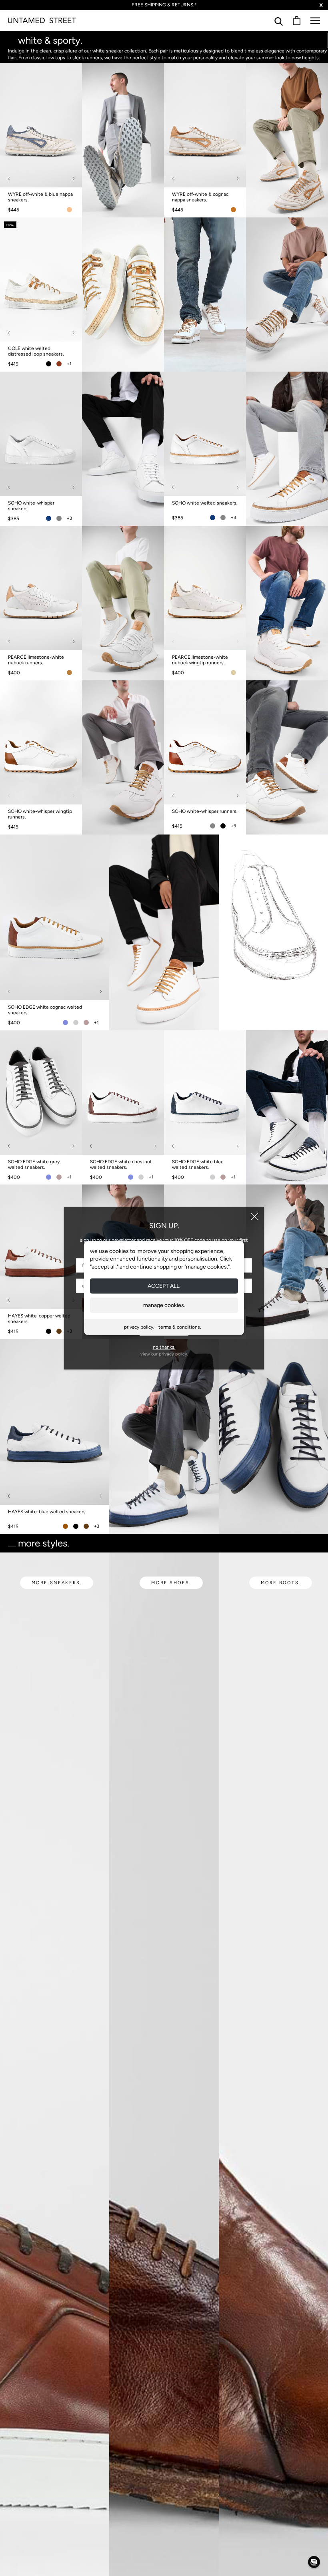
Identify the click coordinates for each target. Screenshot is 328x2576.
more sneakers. (57, 1583)
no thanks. (164, 1347)
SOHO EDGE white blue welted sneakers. (198, 1164)
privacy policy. (139, 1327)
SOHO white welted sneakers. (205, 503)
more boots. (281, 1583)
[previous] (9, 178)
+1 (69, 364)
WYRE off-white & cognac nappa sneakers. (200, 197)
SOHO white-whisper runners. (205, 811)
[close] (254, 1217)
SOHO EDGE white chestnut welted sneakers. (121, 1164)
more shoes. (171, 1583)
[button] (314, 2562)
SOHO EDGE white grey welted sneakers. (34, 1164)
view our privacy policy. (164, 1354)
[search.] (279, 21)
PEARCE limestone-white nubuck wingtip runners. (200, 660)
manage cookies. (164, 1305)
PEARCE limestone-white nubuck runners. (36, 660)
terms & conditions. (180, 1327)
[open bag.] (297, 21)
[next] (73, 178)
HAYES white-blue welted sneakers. (47, 1512)
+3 (69, 518)
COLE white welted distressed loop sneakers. (36, 351)
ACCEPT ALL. (164, 1286)
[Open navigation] (315, 21)
